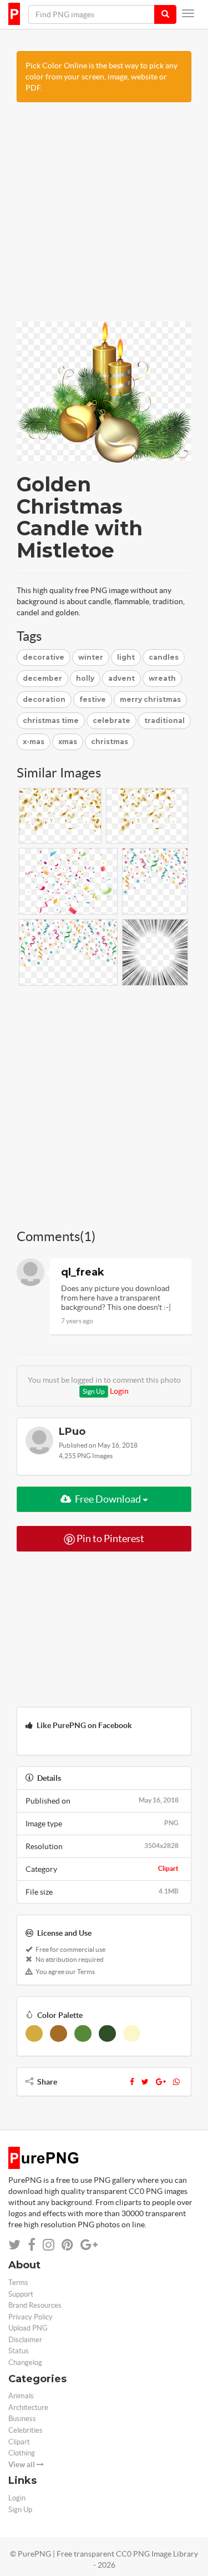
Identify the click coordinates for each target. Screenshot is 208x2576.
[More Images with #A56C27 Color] (59, 2033)
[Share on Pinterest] (67, 2245)
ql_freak (83, 1272)
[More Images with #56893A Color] (83, 2033)
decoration (44, 699)
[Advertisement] (104, 217)
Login (119, 1391)
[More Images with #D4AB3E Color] (34, 2033)
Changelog (25, 2362)
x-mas (34, 742)
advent (121, 678)
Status (19, 2351)
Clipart (168, 1868)
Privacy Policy (31, 2317)
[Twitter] (145, 2082)
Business (22, 2419)
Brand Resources (35, 2305)
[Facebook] (132, 2082)
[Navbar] (188, 13)
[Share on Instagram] (49, 2245)
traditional (164, 720)
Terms (18, 2283)
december (42, 678)
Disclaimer (25, 2340)
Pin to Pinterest (110, 1538)
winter (91, 657)
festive (93, 699)
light (126, 657)
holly (85, 678)
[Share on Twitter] (14, 2245)
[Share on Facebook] (32, 2245)
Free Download (108, 1499)
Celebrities (26, 2430)
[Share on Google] (89, 2245)
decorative (44, 657)
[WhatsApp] (176, 2082)
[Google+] (161, 2082)
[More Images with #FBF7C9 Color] (132, 2033)
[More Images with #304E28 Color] (107, 2033)
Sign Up (94, 1391)
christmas (110, 742)
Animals (21, 2396)
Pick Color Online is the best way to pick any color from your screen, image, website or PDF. (102, 77)
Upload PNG (28, 2328)
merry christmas (150, 699)
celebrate (111, 720)
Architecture (28, 2407)
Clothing (22, 2453)
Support (21, 2294)
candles (164, 657)
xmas (68, 742)
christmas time (51, 720)
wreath (162, 678)
